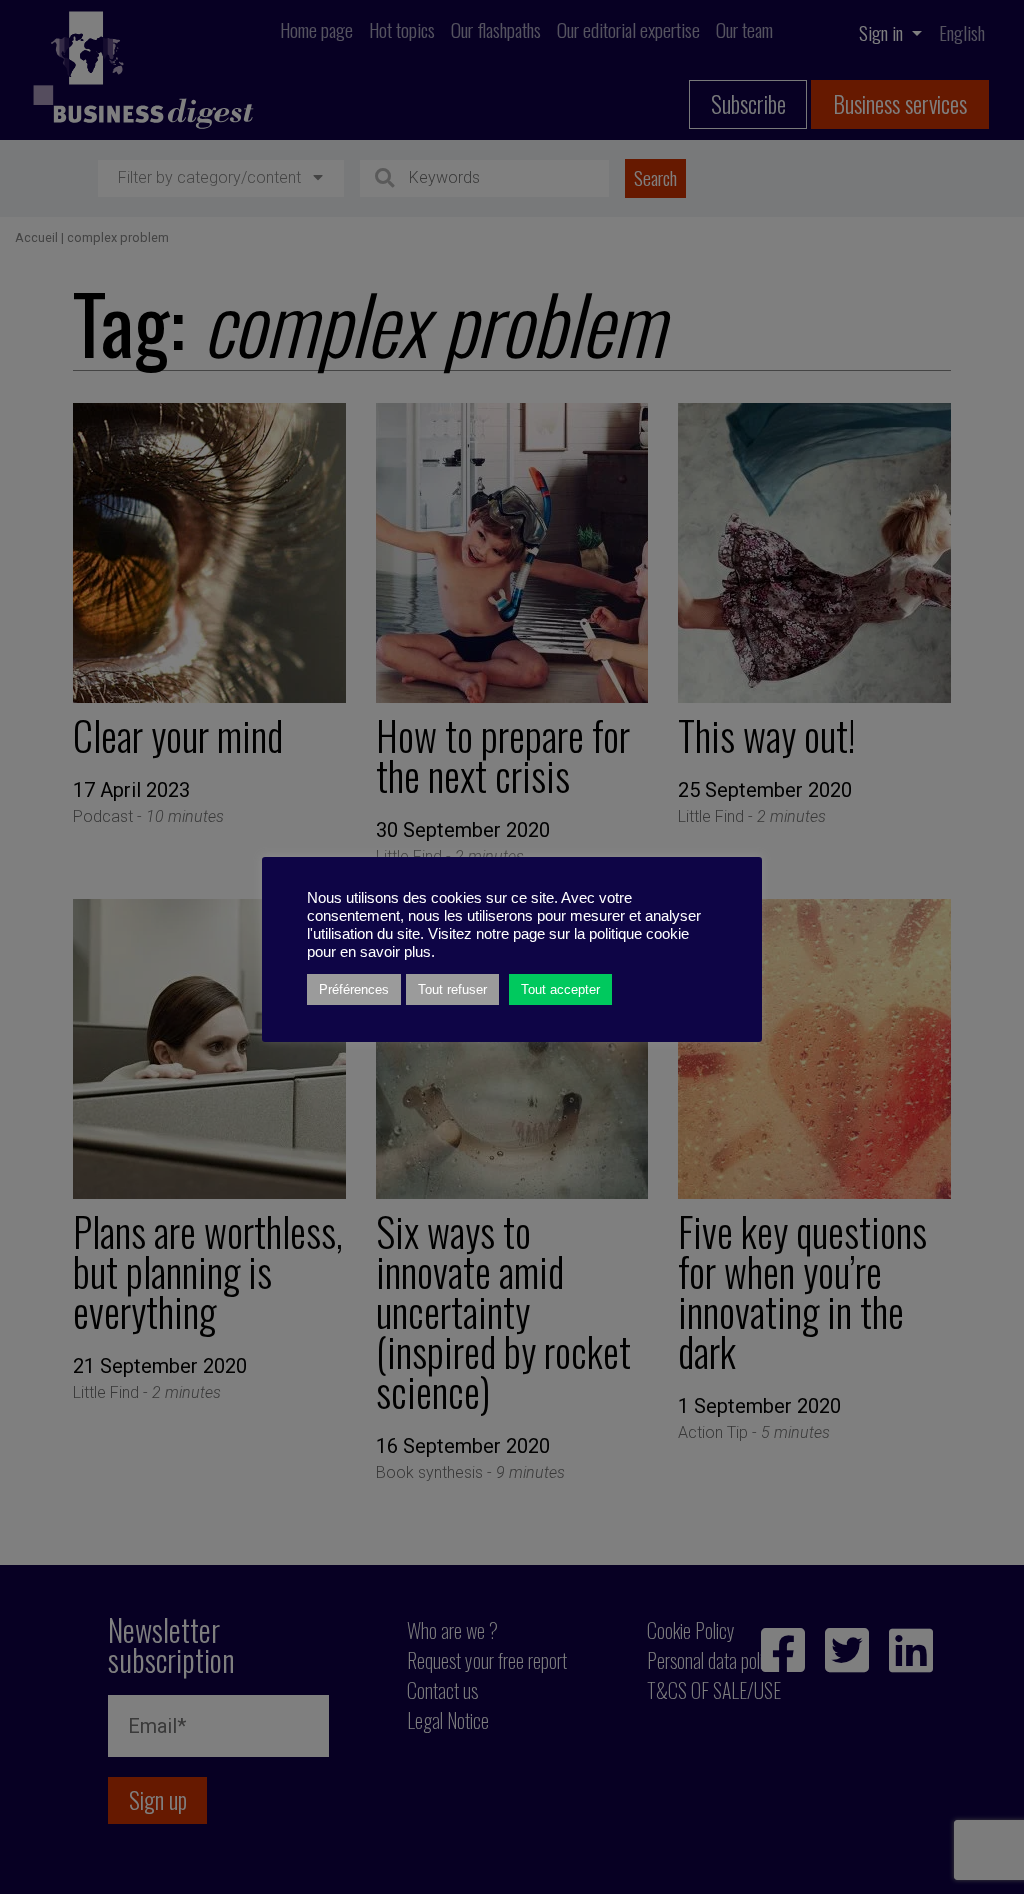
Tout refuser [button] (452, 989)
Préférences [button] (354, 989)
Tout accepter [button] (560, 989)
